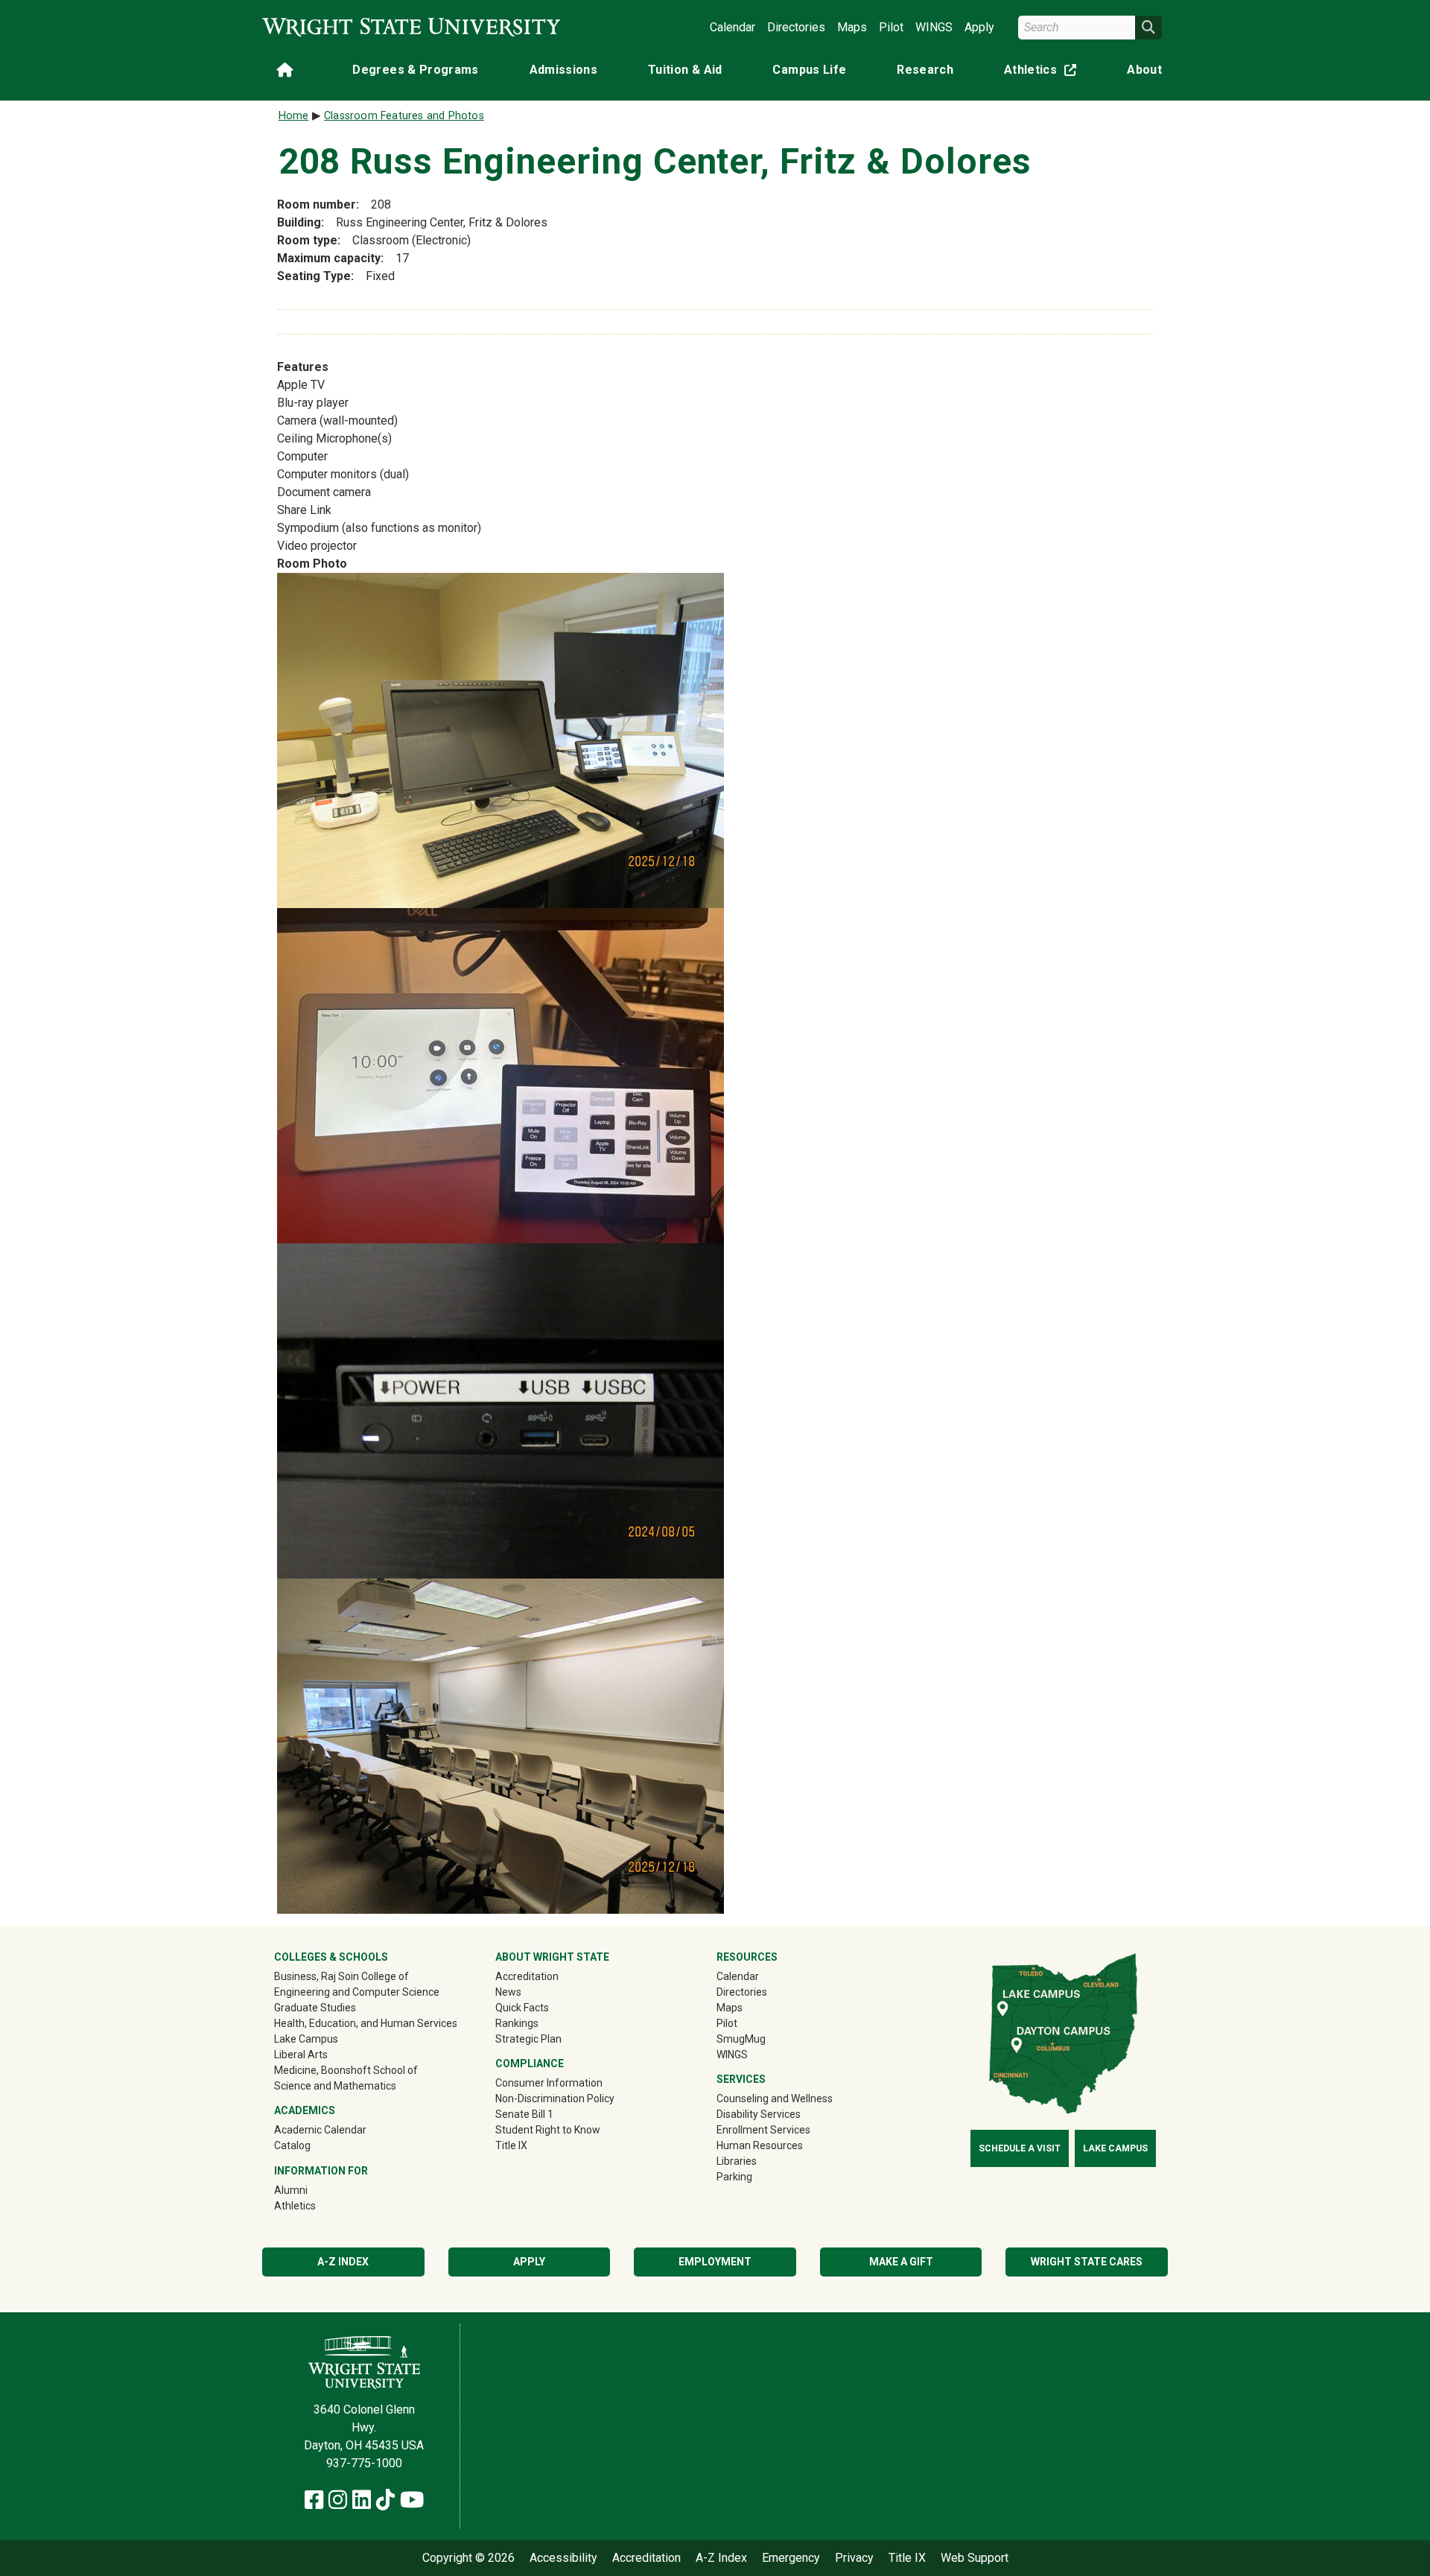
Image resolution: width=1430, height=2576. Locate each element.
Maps (852, 27)
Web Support (975, 2558)
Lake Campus (306, 2039)
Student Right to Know (548, 2130)
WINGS (934, 27)
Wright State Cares (1087, 2262)
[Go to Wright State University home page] (411, 27)
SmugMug (762, 2039)
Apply (979, 27)
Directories (796, 27)
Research (925, 70)
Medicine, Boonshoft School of (346, 2070)
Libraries (737, 2161)
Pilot (891, 27)
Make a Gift (901, 2262)
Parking (734, 2177)
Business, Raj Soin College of (341, 1976)
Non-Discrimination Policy (555, 2098)
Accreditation (527, 1976)
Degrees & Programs (415, 70)
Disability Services (759, 2114)
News (508, 1992)
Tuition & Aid (685, 70)
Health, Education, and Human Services (366, 2023)
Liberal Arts (301, 2055)
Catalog (292, 2145)
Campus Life (809, 70)
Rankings (517, 2023)
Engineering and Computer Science (357, 1992)
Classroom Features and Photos (404, 116)
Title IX (511, 2145)
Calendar (733, 27)
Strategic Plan (528, 2039)
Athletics (1043, 73)
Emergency (791, 2558)
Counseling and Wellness (775, 2098)
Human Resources (760, 2145)
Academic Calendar (320, 2130)
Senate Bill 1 (524, 2114)
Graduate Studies (315, 2008)
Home (294, 116)
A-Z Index (343, 2262)
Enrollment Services (763, 2130)
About (1144, 70)
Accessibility (563, 2558)
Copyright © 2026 (468, 2558)
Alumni (312, 2190)
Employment (715, 2262)
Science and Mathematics (335, 2086)
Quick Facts (522, 2008)
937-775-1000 (364, 2463)
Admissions (564, 70)
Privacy (854, 2558)
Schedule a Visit (1020, 2148)
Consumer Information (549, 2083)
